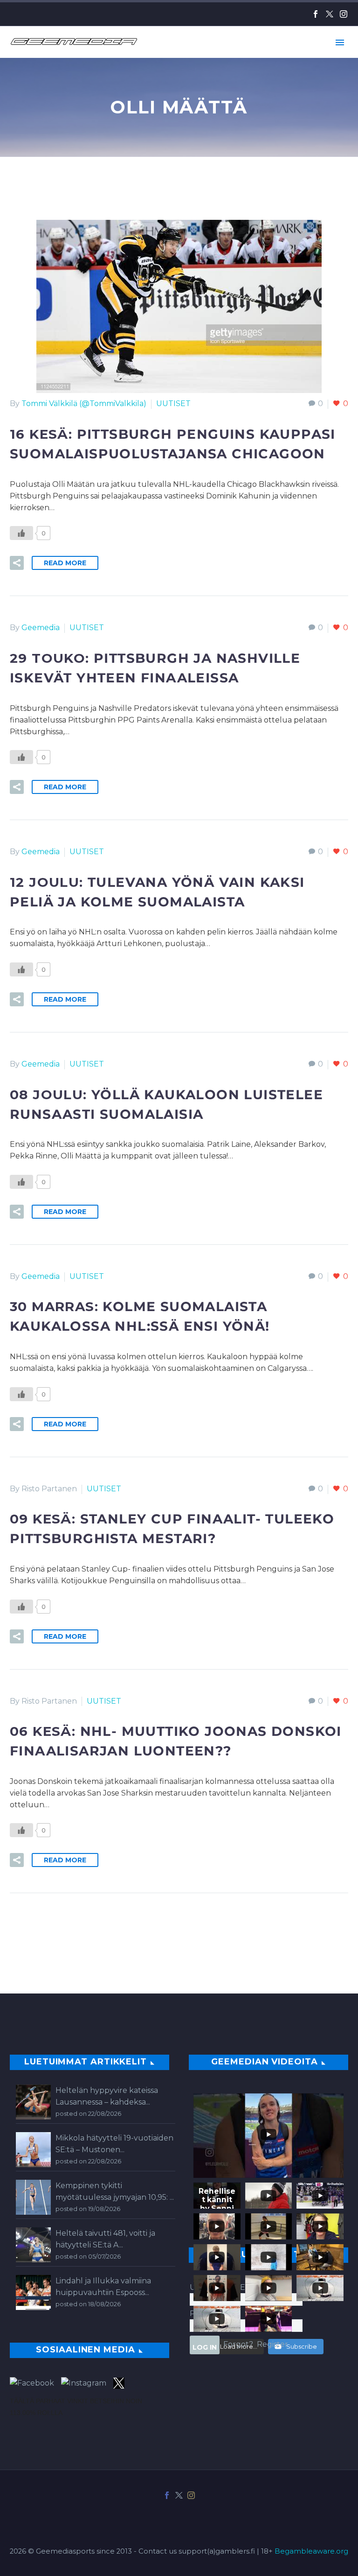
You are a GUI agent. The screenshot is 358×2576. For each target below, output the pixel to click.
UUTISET (173, 404)
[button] (17, 563)
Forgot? (238, 2344)
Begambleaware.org (311, 2551)
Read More (65, 563)
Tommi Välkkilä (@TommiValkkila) (84, 404)
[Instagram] (344, 14)
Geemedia (41, 628)
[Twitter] (330, 14)
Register (272, 2344)
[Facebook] (316, 14)
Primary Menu (340, 42)
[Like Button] (21, 533)
